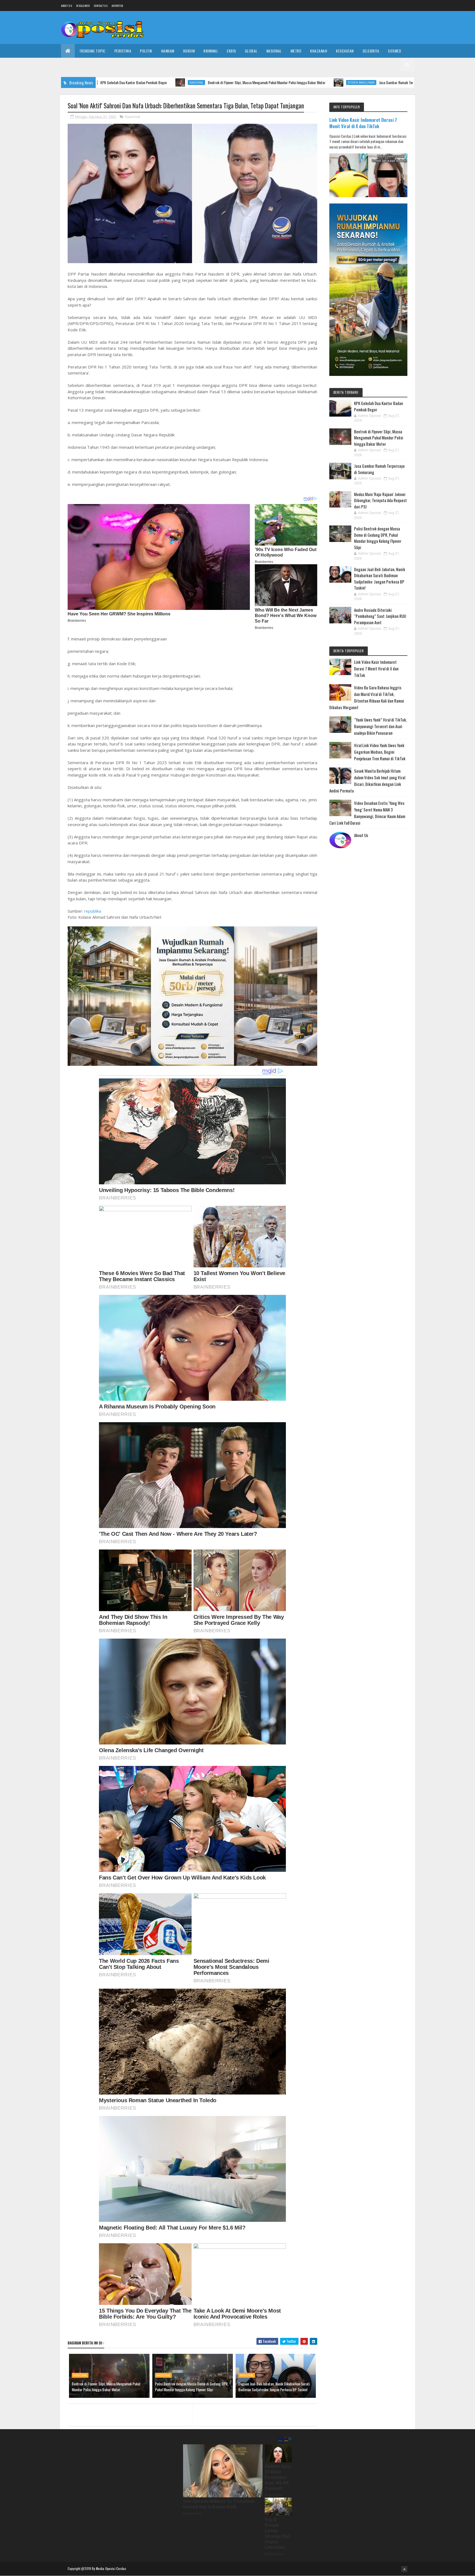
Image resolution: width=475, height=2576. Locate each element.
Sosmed (394, 51)
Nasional (274, 51)
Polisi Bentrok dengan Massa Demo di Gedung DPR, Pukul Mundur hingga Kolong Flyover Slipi (192, 2387)
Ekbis (231, 51)
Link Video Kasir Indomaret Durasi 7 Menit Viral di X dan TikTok (363, 123)
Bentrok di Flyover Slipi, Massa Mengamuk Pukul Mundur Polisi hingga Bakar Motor (149, 82)
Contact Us (101, 6)
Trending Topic (92, 51)
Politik (146, 51)
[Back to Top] (404, 2569)
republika (93, 911)
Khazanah (319, 51)
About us (67, 6)
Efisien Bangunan (244, 82)
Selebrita (371, 51)
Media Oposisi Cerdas (111, 2568)
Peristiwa (123, 51)
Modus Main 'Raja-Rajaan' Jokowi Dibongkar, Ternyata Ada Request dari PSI (380, 500)
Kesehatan (345, 51)
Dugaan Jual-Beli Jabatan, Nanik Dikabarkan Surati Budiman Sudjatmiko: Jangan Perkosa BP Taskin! (274, 2387)
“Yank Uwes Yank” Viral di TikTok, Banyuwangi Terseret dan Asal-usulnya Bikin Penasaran (380, 726)
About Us (361, 835)
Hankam (168, 51)
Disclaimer (83, 6)
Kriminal (211, 51)
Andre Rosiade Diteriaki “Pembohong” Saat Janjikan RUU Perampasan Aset (380, 616)
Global (251, 51)
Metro (296, 51)
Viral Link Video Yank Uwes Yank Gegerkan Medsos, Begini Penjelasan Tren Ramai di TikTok (380, 752)
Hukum (189, 51)
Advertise (118, 6)
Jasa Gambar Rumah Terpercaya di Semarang (294, 82)
